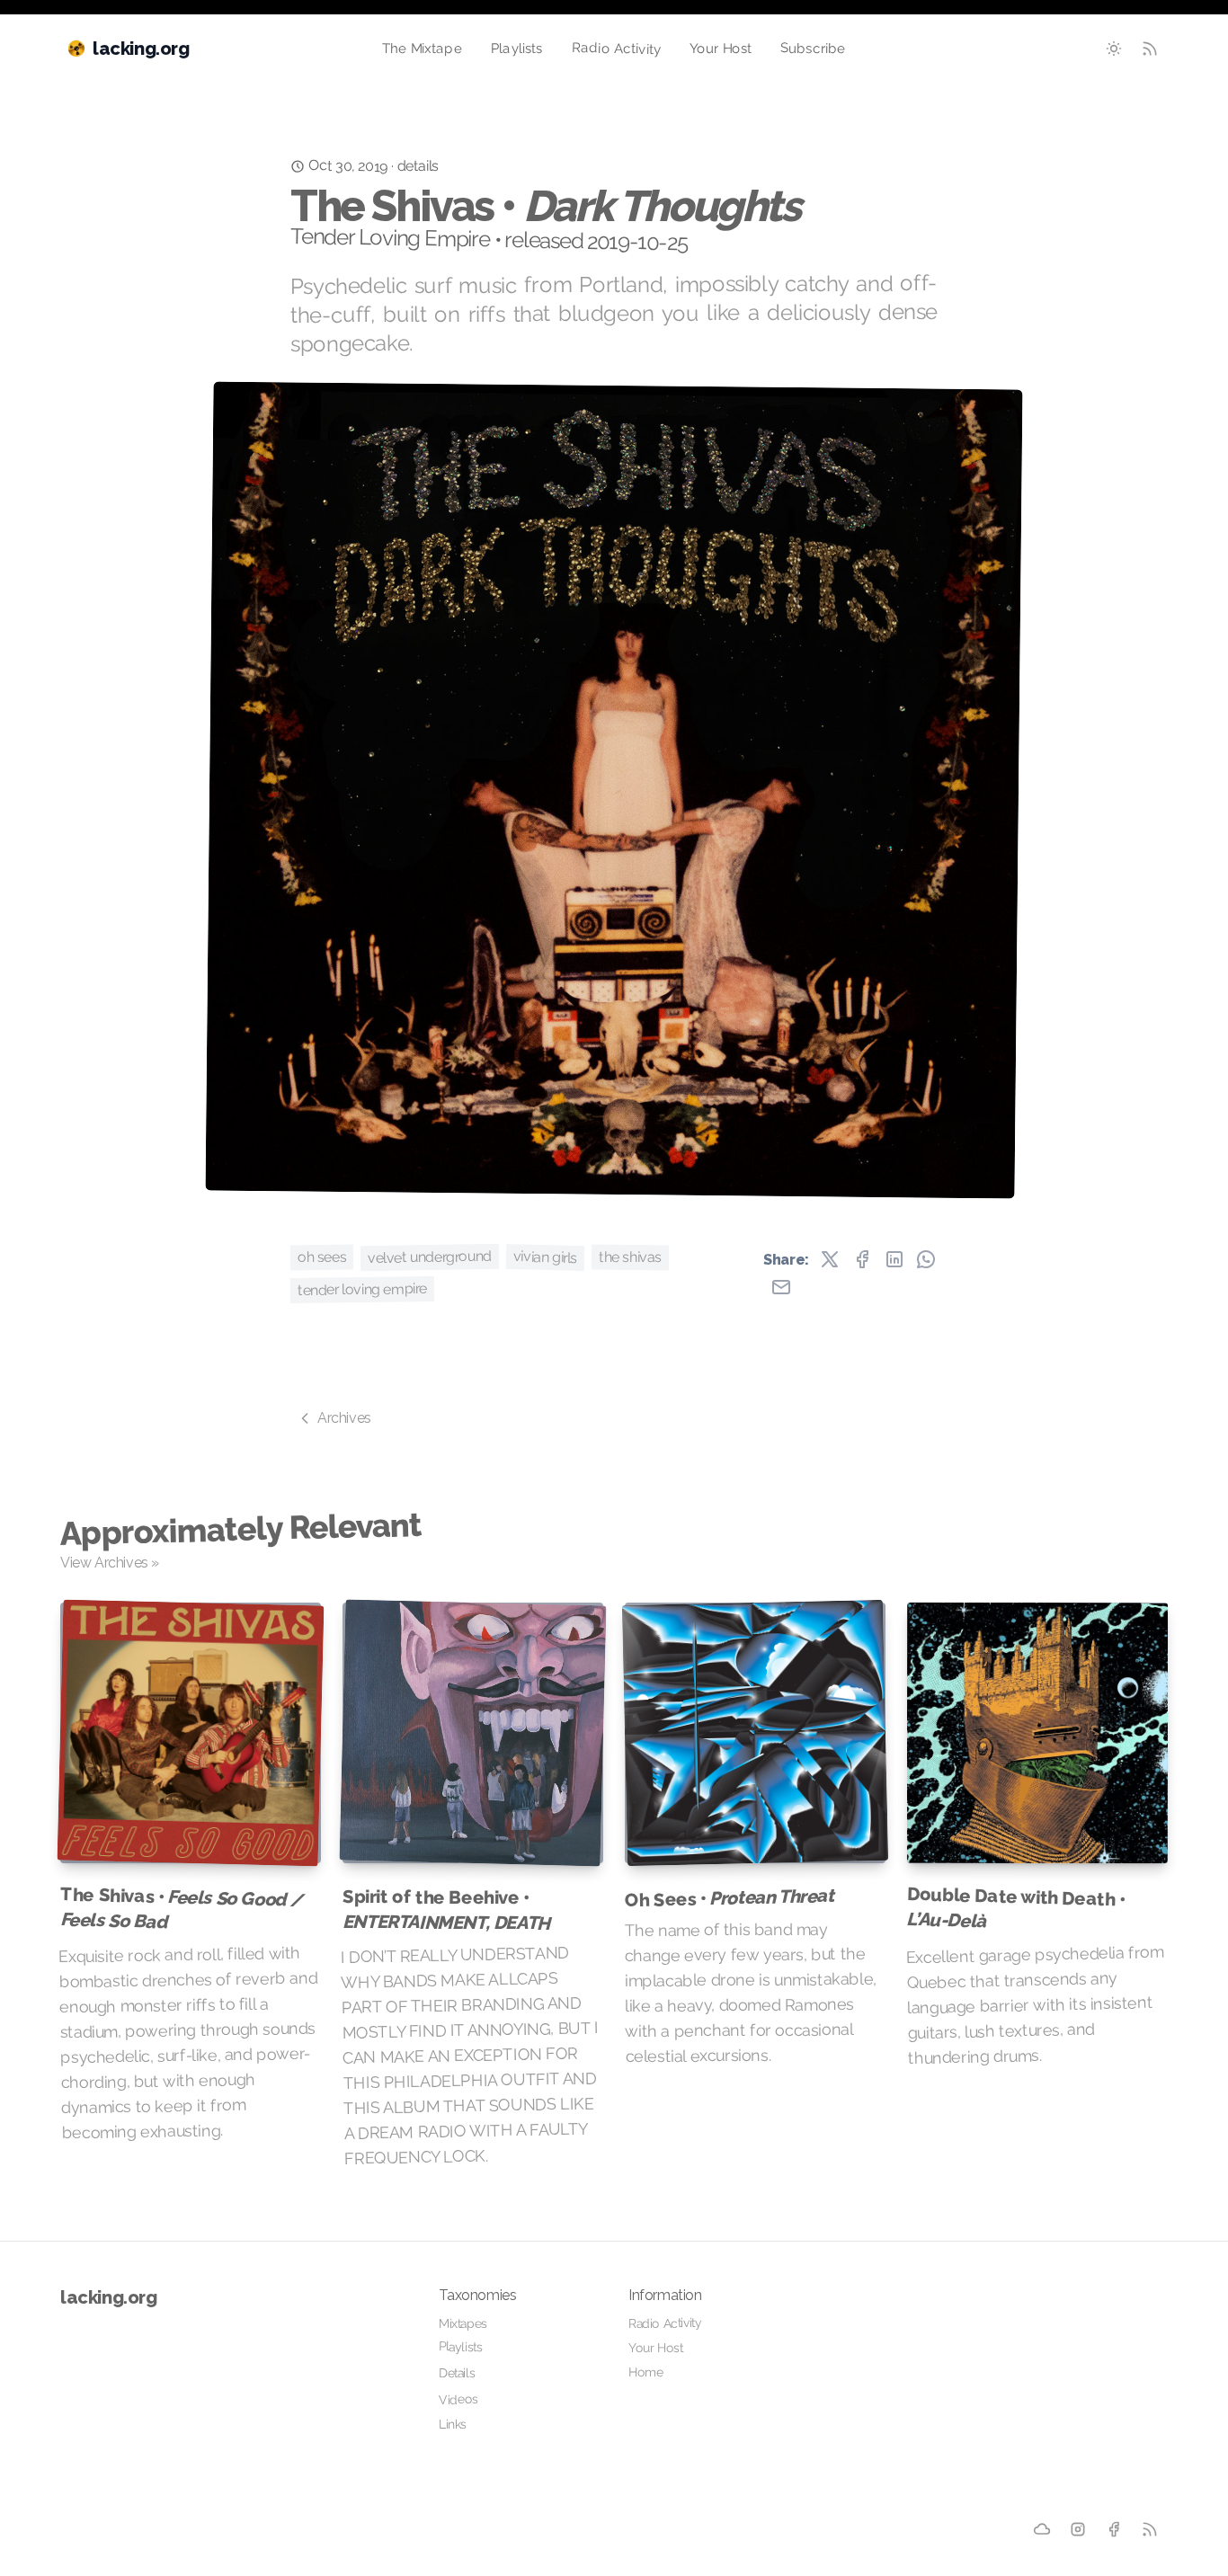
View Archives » (110, 1563)
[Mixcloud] (1042, 2529)
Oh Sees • (730, 1898)
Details (457, 2373)
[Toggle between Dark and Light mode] (1114, 49)
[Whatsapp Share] (926, 1259)
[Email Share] (781, 1287)
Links (453, 2424)
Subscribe (813, 48)
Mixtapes (463, 2324)
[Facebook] (1114, 2529)
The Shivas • (181, 1908)
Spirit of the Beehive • (446, 1910)
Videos (458, 2399)
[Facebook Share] (862, 1259)
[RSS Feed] (1150, 49)
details (418, 166)
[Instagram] (1078, 2529)
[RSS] (1150, 2530)
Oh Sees (322, 1257)
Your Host (721, 49)
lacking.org (109, 2297)
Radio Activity (616, 49)
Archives (344, 1418)
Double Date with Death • (1015, 1907)
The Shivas (630, 1257)
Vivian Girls (546, 1257)
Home (646, 2372)
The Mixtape (422, 49)
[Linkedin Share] (894, 1259)
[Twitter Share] (830, 1259)
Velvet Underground (430, 1257)
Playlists (517, 49)
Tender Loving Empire (362, 1289)
